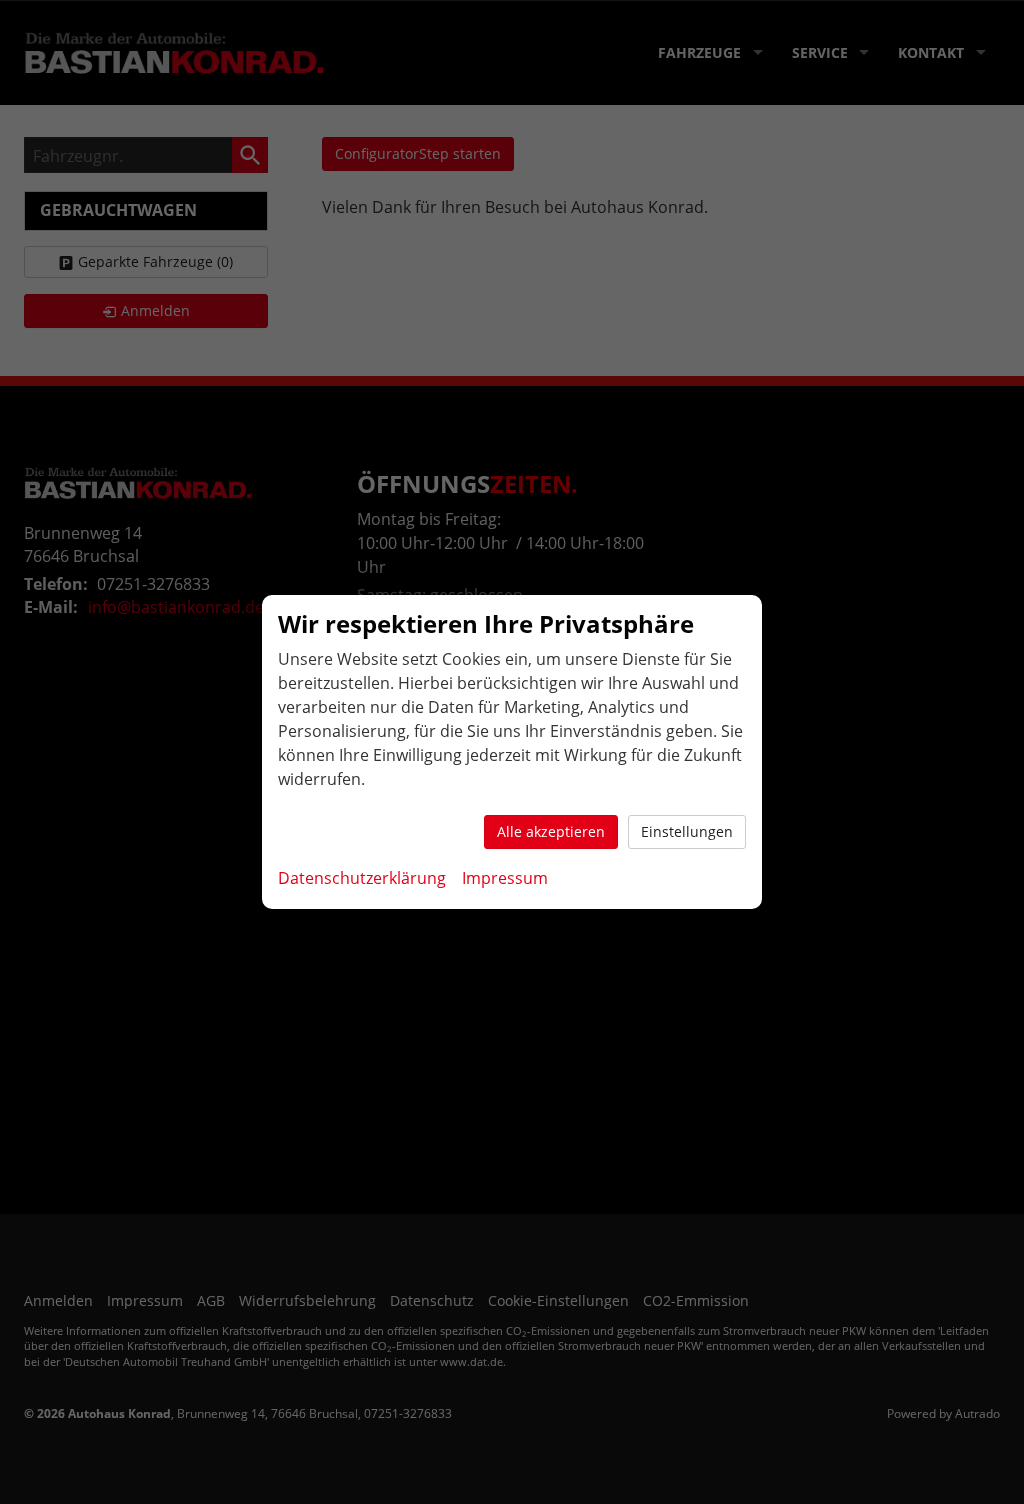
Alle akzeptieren (551, 831)
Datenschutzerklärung (362, 878)
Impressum (505, 878)
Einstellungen (687, 831)
